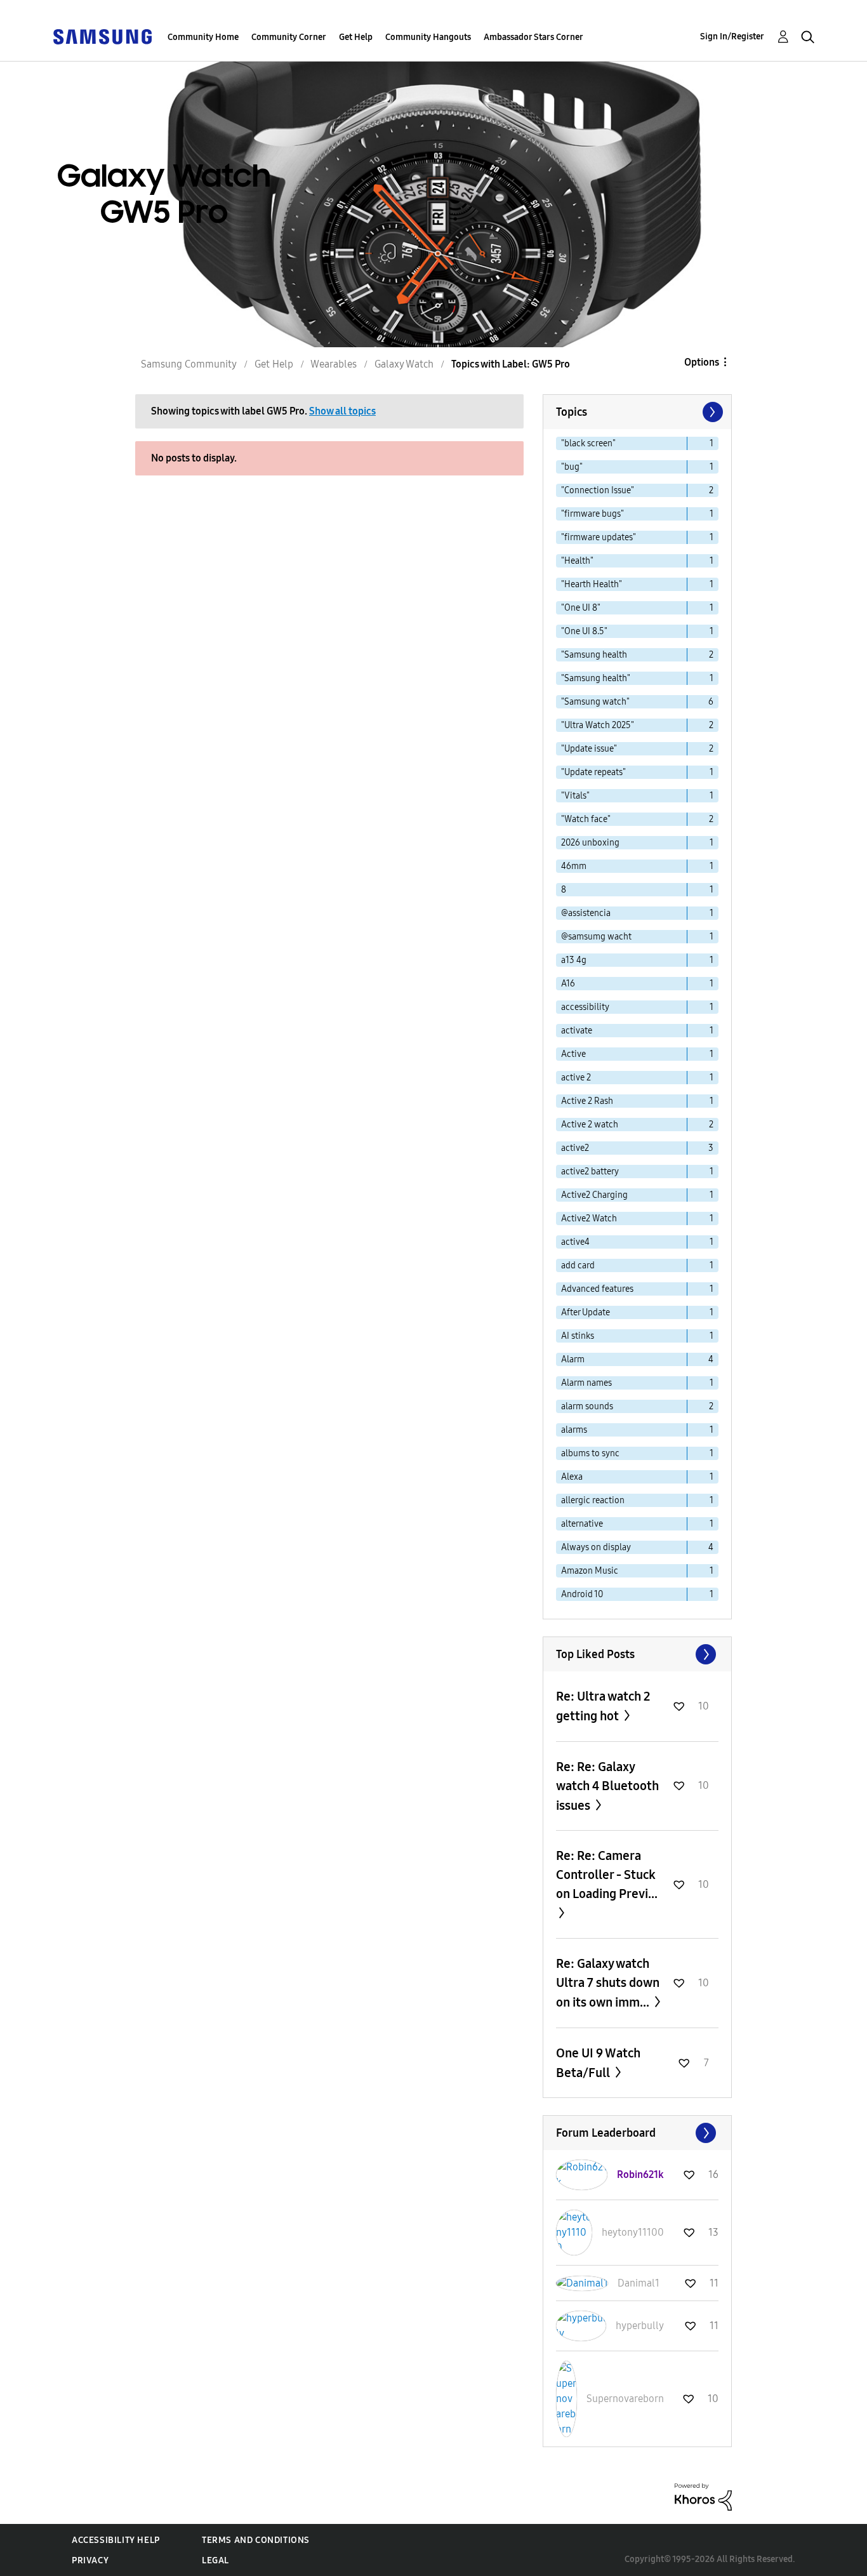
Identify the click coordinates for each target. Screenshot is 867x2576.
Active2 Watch (589, 1218)
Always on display (596, 1547)
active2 (575, 1148)
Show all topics (342, 411)
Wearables (334, 364)
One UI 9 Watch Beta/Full (598, 2063)
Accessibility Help (116, 2540)
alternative (582, 1524)
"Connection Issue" (598, 490)
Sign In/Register (732, 37)
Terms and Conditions (256, 2540)
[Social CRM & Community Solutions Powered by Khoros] (703, 2496)
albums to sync (590, 1453)
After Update (586, 1312)
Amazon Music (590, 1571)
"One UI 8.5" (584, 631)
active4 (575, 1242)
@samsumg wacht (596, 937)
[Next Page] (711, 412)
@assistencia (586, 913)
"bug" (572, 467)
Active (573, 1054)
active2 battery (590, 1172)
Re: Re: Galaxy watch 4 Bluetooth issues (607, 1786)
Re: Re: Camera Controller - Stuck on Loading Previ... (607, 1875)
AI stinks (578, 1336)
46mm (574, 866)
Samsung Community (189, 364)
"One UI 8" (581, 608)
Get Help (356, 37)
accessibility (585, 1007)
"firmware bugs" (592, 514)
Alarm (573, 1359)
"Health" (577, 561)
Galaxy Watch (404, 364)
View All (637, 1654)
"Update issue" (589, 749)
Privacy (90, 2560)
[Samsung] (102, 36)
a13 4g (574, 960)
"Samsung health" (596, 678)
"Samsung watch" (595, 702)
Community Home (203, 37)
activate (577, 1031)
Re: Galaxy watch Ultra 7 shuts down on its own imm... (608, 1983)
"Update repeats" (593, 772)
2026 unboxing (590, 843)
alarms (574, 1430)
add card (578, 1265)
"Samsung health (594, 655)
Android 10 (582, 1594)
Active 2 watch (590, 1125)
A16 (568, 984)
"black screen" (588, 443)
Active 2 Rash (587, 1101)
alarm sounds (587, 1406)
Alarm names (586, 1383)
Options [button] (702, 362)
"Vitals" (575, 796)
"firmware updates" (599, 537)
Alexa (572, 1477)
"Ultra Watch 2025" (598, 725)
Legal (215, 2560)
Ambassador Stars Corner (533, 37)
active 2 (576, 1078)
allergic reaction (593, 1500)
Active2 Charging (594, 1195)
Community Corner (289, 37)
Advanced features (597, 1289)
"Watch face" (586, 819)
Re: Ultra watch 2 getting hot (603, 1706)
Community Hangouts (428, 37)
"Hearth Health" (592, 584)
